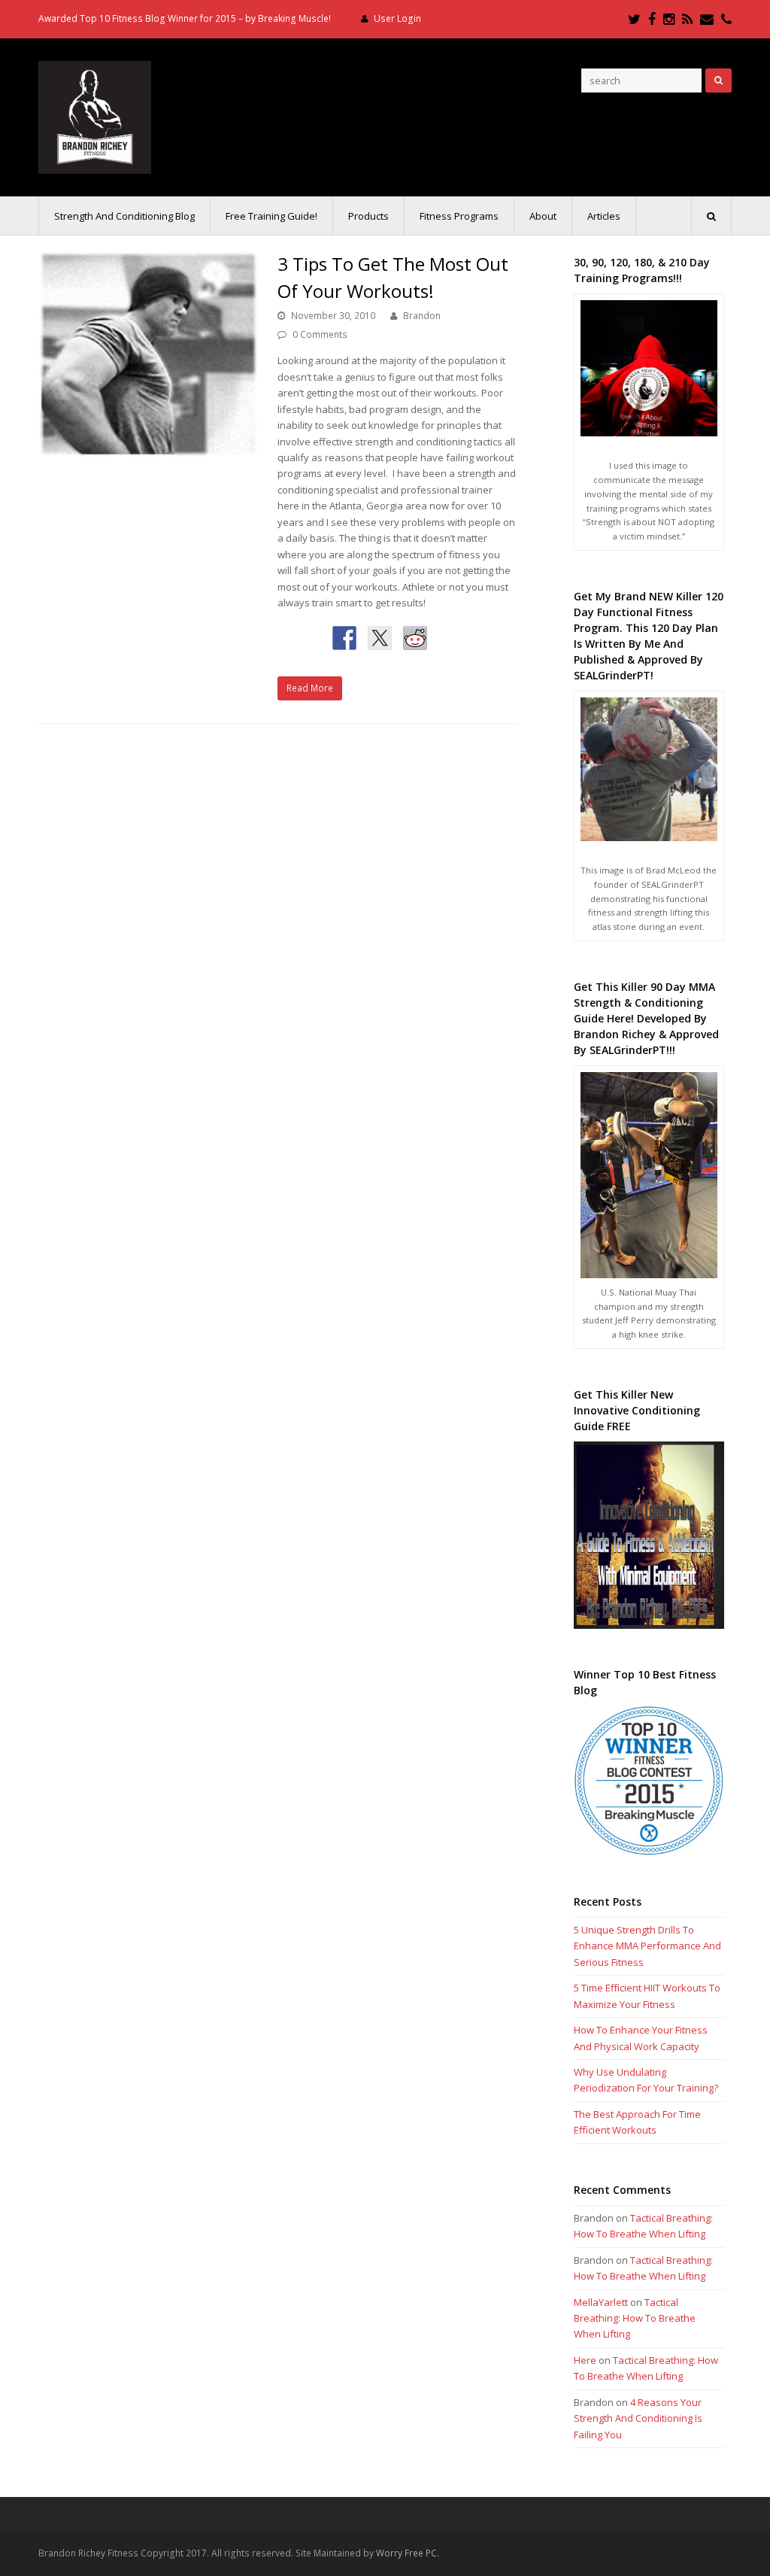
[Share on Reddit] (415, 638)
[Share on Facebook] (344, 638)
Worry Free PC (406, 2553)
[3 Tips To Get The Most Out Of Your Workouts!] (149, 354)
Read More (310, 688)
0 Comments (320, 334)
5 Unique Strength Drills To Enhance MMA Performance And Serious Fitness (647, 1946)
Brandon (422, 316)
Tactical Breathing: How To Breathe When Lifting (635, 2318)
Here (585, 2360)
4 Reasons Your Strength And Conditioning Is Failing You (638, 2418)
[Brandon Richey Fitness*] (95, 116)
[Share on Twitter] (380, 638)
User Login (397, 18)
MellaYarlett (601, 2302)
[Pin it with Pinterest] (450, 638)
